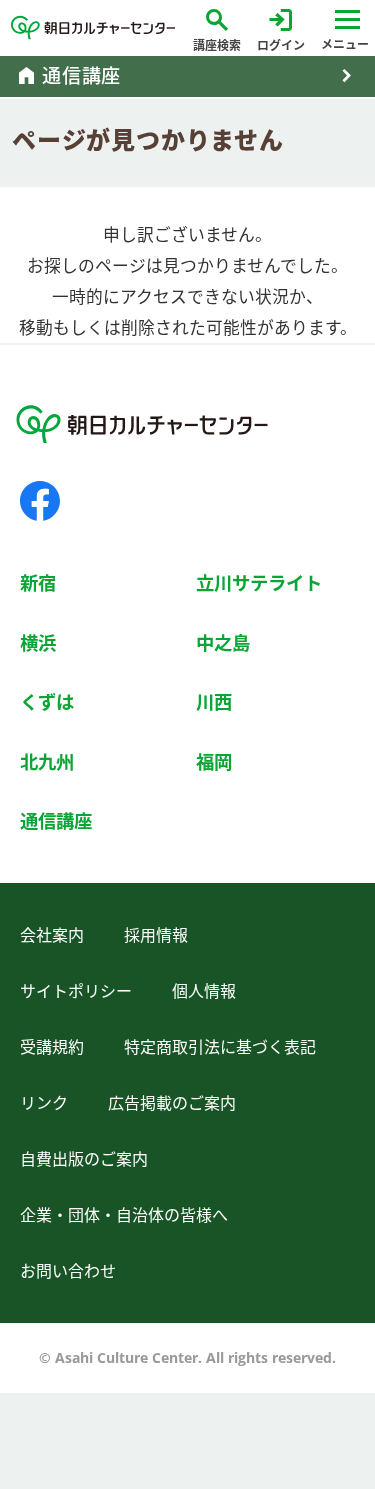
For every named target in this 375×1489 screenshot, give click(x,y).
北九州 (47, 761)
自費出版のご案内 (84, 1159)
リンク (44, 1103)
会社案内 (52, 935)
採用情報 (156, 935)
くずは (47, 701)
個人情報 (204, 991)
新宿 (38, 582)
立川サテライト (259, 582)
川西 (214, 701)
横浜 (38, 642)
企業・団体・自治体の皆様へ (124, 1215)
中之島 (223, 642)
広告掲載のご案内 (172, 1103)
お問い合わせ (68, 1271)
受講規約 (52, 1047)
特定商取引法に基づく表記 (220, 1047)
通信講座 (56, 820)
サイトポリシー (76, 991)
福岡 (214, 761)
